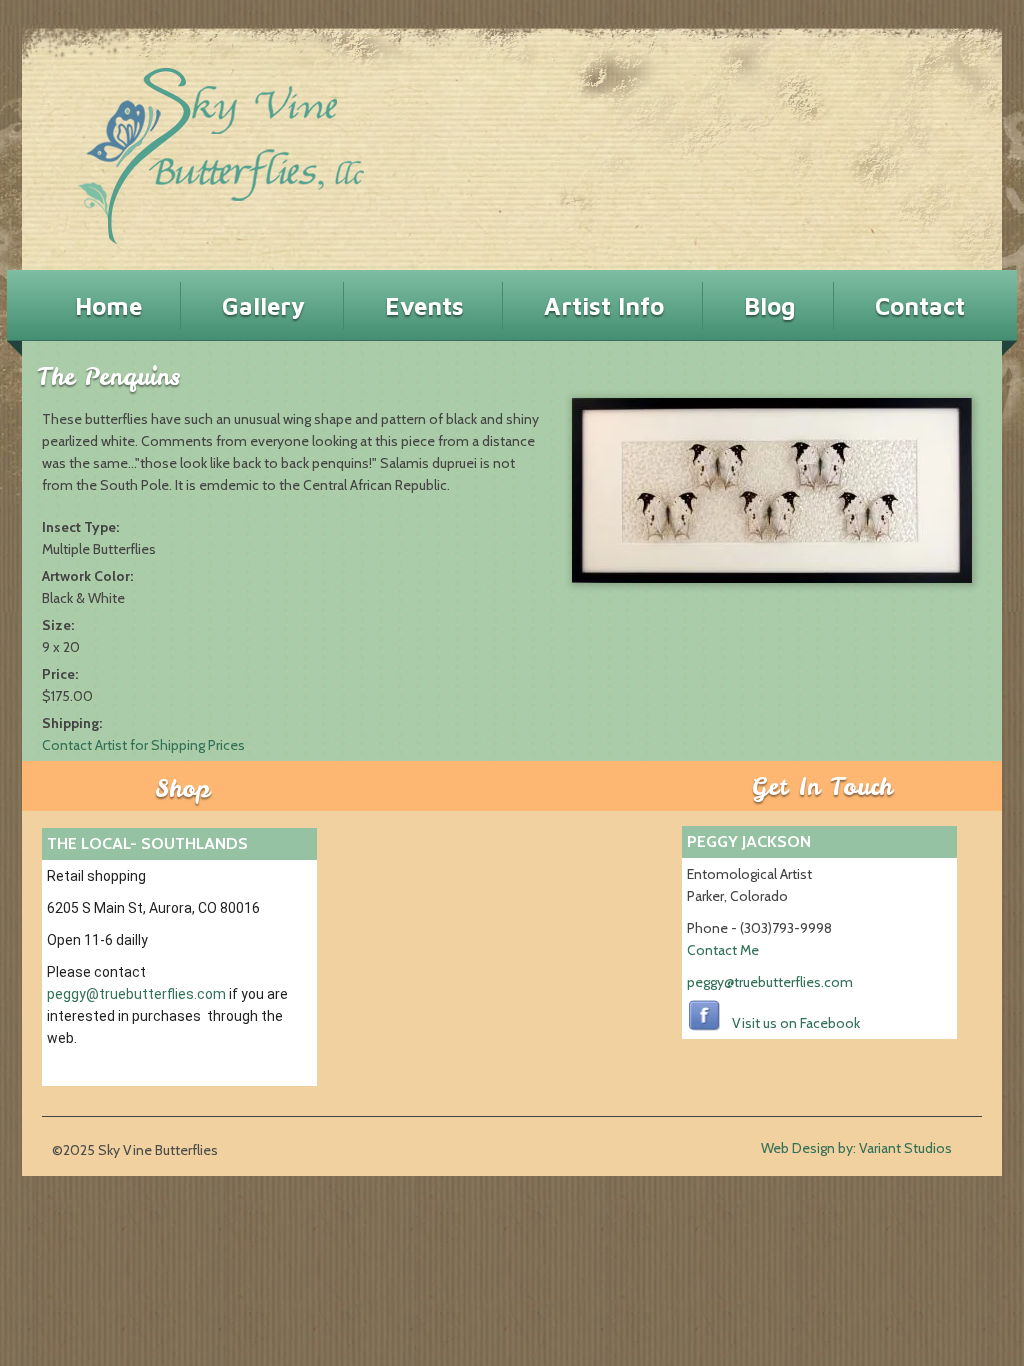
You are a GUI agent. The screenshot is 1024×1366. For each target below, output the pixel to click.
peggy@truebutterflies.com (136, 994)
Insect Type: (82, 527)
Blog (769, 306)
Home (108, 306)
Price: (61, 674)
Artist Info (604, 306)
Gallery (263, 306)
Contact (920, 306)
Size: (59, 625)
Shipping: (73, 723)
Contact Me (723, 950)
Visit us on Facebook (796, 1023)
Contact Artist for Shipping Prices (143, 745)
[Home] (185, 147)
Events (424, 306)
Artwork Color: (89, 576)
